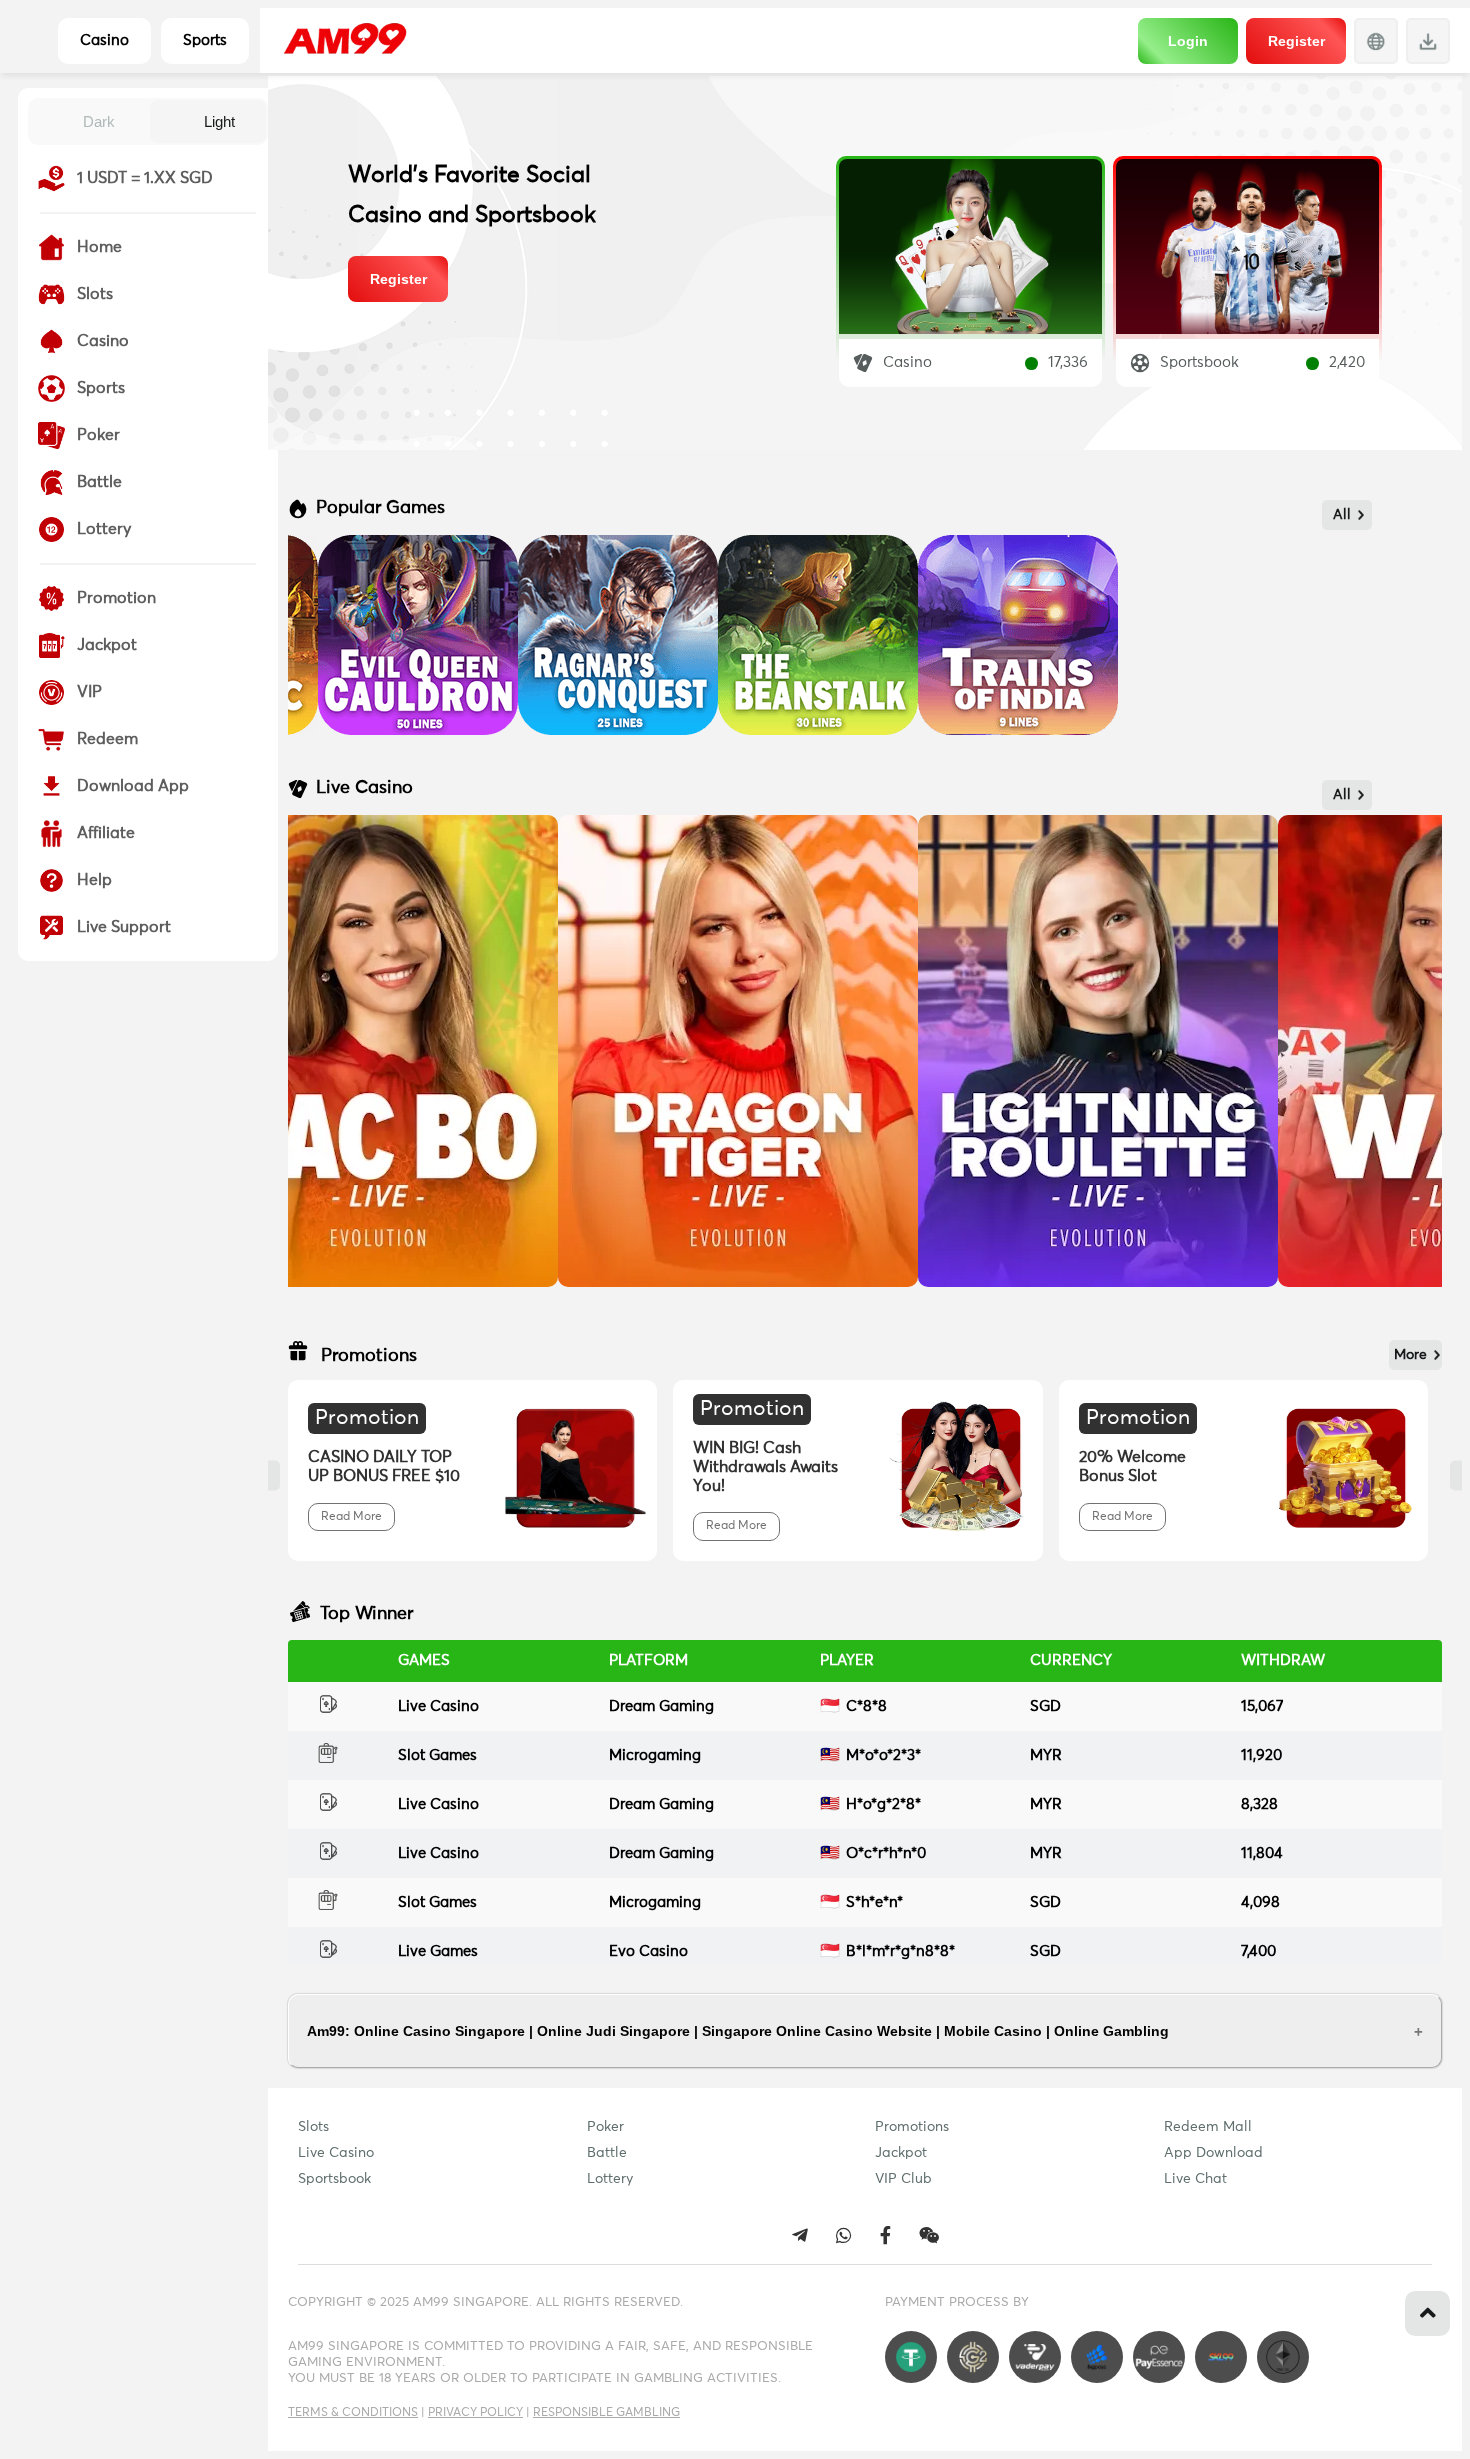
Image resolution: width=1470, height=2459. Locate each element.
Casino (104, 40)
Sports (205, 40)
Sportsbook (334, 2179)
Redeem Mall (1208, 2127)
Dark (99, 121)
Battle (607, 2153)
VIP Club (903, 2179)
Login (1188, 41)
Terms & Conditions (353, 2413)
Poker (605, 2127)
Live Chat (1195, 2179)
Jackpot (901, 2153)
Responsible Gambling (606, 2413)
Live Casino (336, 2153)
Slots (313, 2127)
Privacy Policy (475, 2413)
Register (1296, 41)
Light (219, 121)
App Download (1213, 2153)
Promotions (912, 2127)
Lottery (610, 2179)
